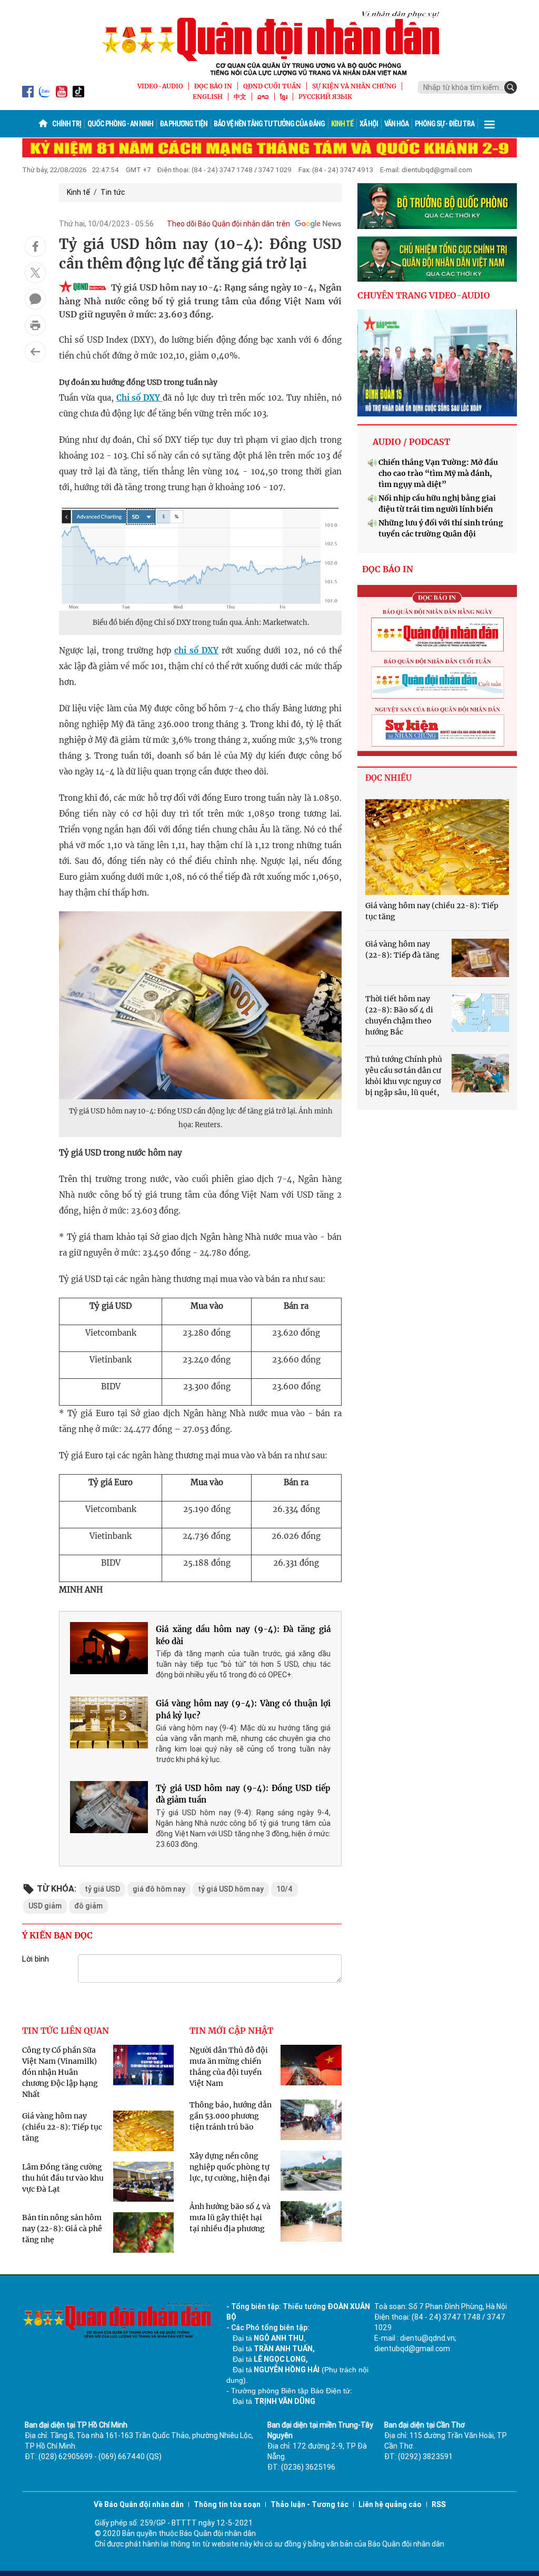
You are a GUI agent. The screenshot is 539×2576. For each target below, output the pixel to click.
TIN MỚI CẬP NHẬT (231, 2031)
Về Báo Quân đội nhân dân (139, 2504)
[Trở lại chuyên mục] (35, 352)
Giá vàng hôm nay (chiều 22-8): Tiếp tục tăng (62, 2127)
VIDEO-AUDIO (160, 86)
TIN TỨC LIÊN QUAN (66, 2031)
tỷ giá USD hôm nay (231, 1889)
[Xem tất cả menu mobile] (490, 124)
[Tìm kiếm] (511, 87)
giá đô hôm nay (159, 1889)
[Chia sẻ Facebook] (35, 246)
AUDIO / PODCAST (411, 442)
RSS (439, 2504)
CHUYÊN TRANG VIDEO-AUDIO (424, 295)
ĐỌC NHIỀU (388, 778)
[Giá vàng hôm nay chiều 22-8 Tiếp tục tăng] (437, 847)
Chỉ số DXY (140, 398)
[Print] (35, 325)
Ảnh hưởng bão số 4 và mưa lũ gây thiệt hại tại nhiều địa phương (230, 2217)
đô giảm (88, 1906)
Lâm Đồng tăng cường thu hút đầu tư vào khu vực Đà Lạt (63, 2178)
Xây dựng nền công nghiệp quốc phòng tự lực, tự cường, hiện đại (230, 2167)
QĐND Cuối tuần (272, 86)
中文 (240, 97)
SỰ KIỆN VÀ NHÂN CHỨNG (354, 86)
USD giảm (45, 1906)
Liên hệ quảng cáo (390, 2504)
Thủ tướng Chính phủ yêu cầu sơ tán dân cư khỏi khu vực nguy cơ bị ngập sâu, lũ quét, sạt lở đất (404, 1081)
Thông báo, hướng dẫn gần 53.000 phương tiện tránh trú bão (231, 2116)
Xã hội (369, 124)
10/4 (285, 1889)
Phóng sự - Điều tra (445, 124)
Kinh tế (342, 124)
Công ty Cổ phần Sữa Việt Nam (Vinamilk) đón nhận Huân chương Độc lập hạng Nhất (60, 2072)
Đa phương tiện (183, 124)
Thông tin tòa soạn (227, 2504)
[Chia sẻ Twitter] (35, 273)
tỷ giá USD (102, 1889)
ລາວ (263, 97)
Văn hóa (396, 124)
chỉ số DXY (196, 650)
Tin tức (113, 192)
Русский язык (325, 97)
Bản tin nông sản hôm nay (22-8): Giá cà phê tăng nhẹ (62, 2229)
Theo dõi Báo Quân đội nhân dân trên (228, 224)
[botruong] (437, 206)
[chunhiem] (437, 259)
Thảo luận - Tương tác (310, 2504)
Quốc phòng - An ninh (120, 124)
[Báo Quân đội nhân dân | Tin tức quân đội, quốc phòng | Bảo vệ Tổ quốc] (269, 43)
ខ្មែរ (284, 97)
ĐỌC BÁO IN (213, 86)
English (208, 97)
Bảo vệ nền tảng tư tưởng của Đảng (269, 124)
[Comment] (35, 299)
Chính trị (67, 124)
